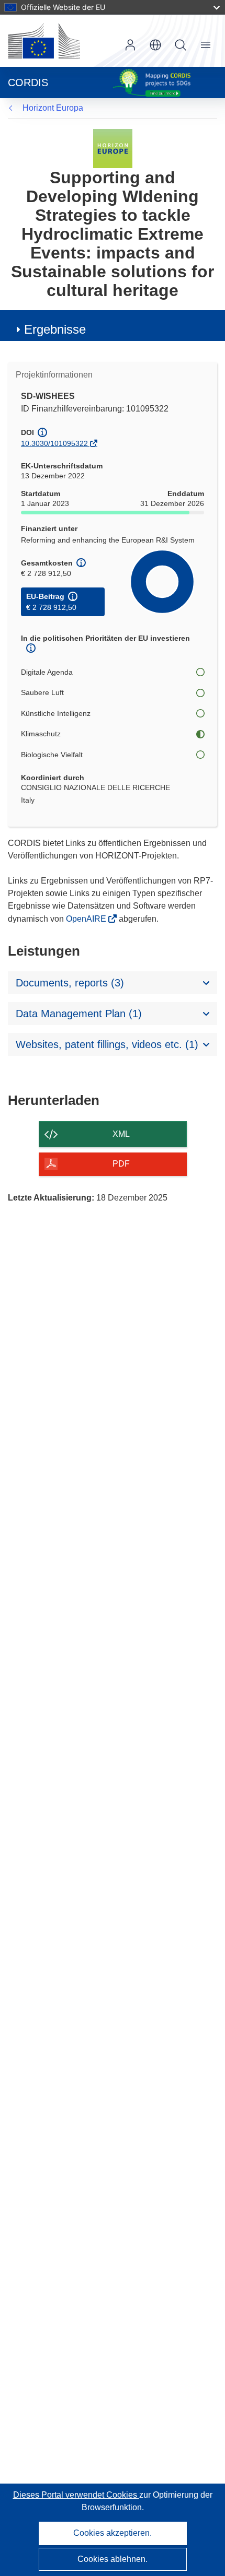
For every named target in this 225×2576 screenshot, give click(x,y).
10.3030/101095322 (54, 443)
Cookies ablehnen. (113, 2559)
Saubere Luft (42, 692)
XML (121, 1134)
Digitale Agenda (47, 672)
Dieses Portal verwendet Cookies (76, 2495)
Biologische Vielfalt (52, 755)
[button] (155, 45)
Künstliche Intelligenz (56, 713)
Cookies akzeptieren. (113, 2533)
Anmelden (130, 45)
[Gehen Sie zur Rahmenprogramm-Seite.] (113, 148)
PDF (121, 1164)
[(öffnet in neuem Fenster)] (44, 41)
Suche (181, 45)
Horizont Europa (53, 108)
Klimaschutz (41, 734)
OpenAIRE (87, 919)
